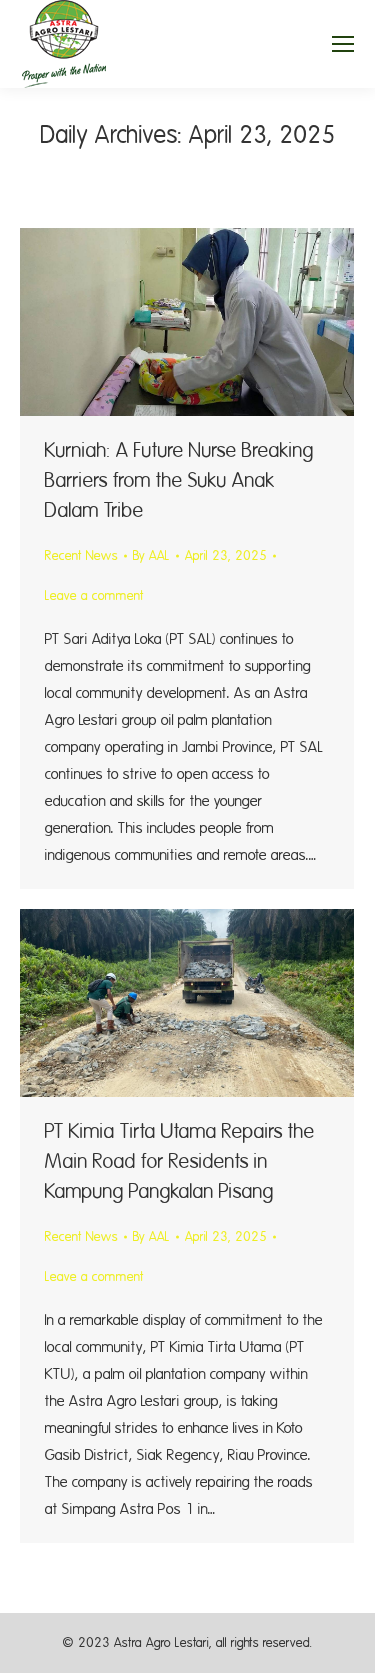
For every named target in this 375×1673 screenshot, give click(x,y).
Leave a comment (94, 596)
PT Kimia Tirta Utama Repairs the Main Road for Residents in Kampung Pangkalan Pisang (180, 1161)
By (151, 556)
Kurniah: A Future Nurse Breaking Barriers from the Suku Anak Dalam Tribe (179, 480)
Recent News (81, 556)
